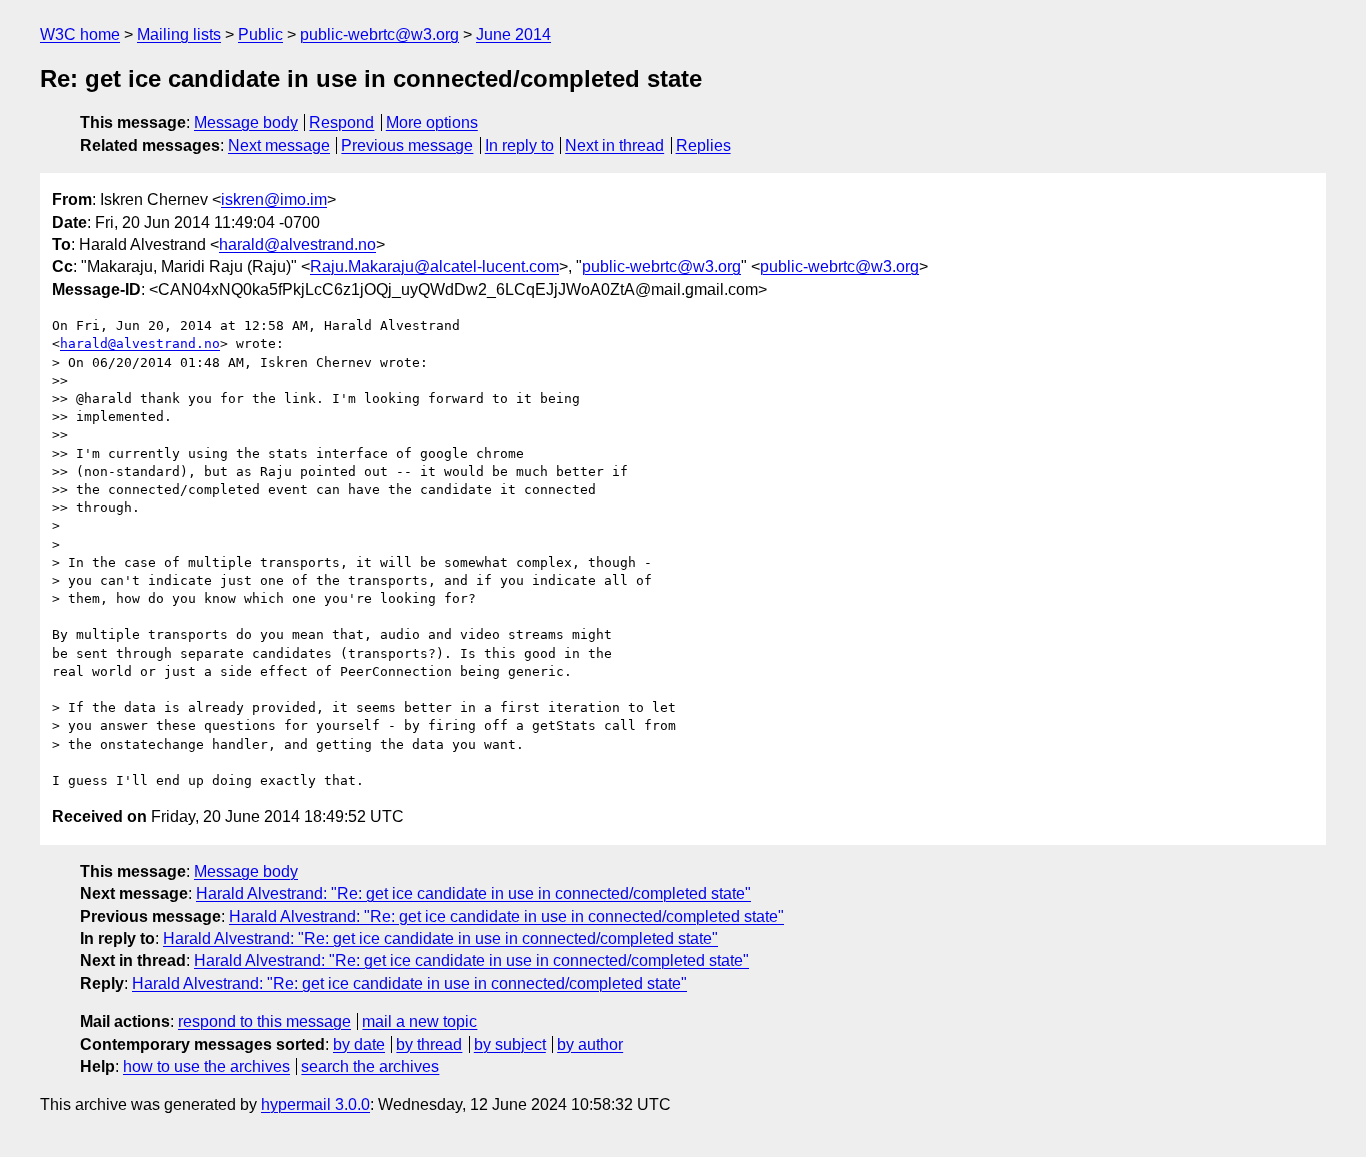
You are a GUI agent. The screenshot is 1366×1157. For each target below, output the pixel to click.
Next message (279, 145)
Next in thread (614, 145)
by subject (510, 1044)
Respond (341, 122)
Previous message (407, 145)
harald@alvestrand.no (297, 244)
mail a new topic (419, 1021)
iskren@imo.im (274, 199)
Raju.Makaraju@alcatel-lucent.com (434, 266)
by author (590, 1044)
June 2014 (513, 34)
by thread (429, 1044)
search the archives (370, 1066)
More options (432, 122)
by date (359, 1044)
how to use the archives (206, 1066)
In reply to (519, 145)
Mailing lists (179, 34)
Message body (246, 122)
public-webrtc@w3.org (379, 34)
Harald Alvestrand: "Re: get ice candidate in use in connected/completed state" (473, 893)
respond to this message (264, 1021)
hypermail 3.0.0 (315, 1104)
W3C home (80, 34)
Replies (703, 145)
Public (260, 34)
